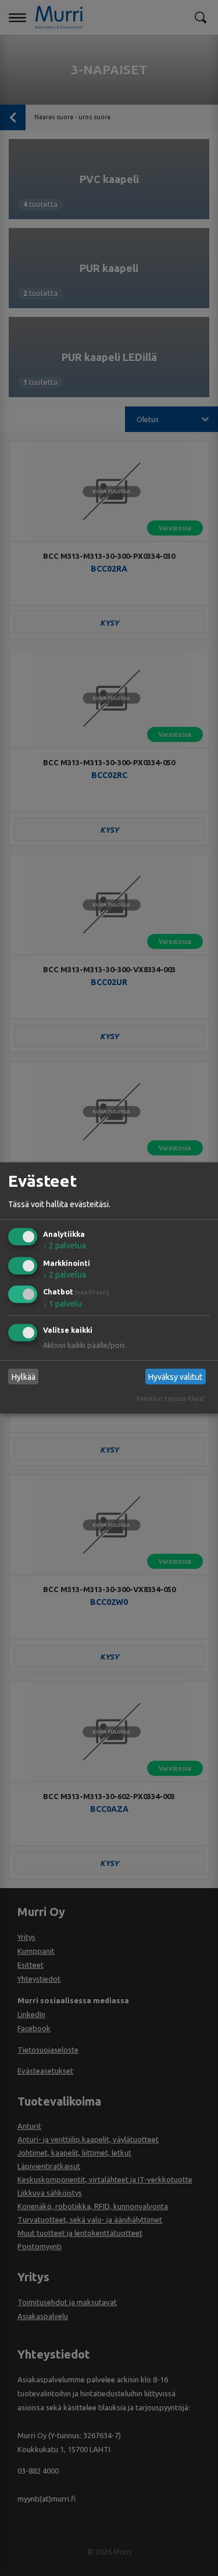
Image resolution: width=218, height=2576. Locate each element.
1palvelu (62, 1304)
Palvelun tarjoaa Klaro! (171, 1398)
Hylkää (24, 1377)
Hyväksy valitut (175, 1377)
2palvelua (65, 1246)
